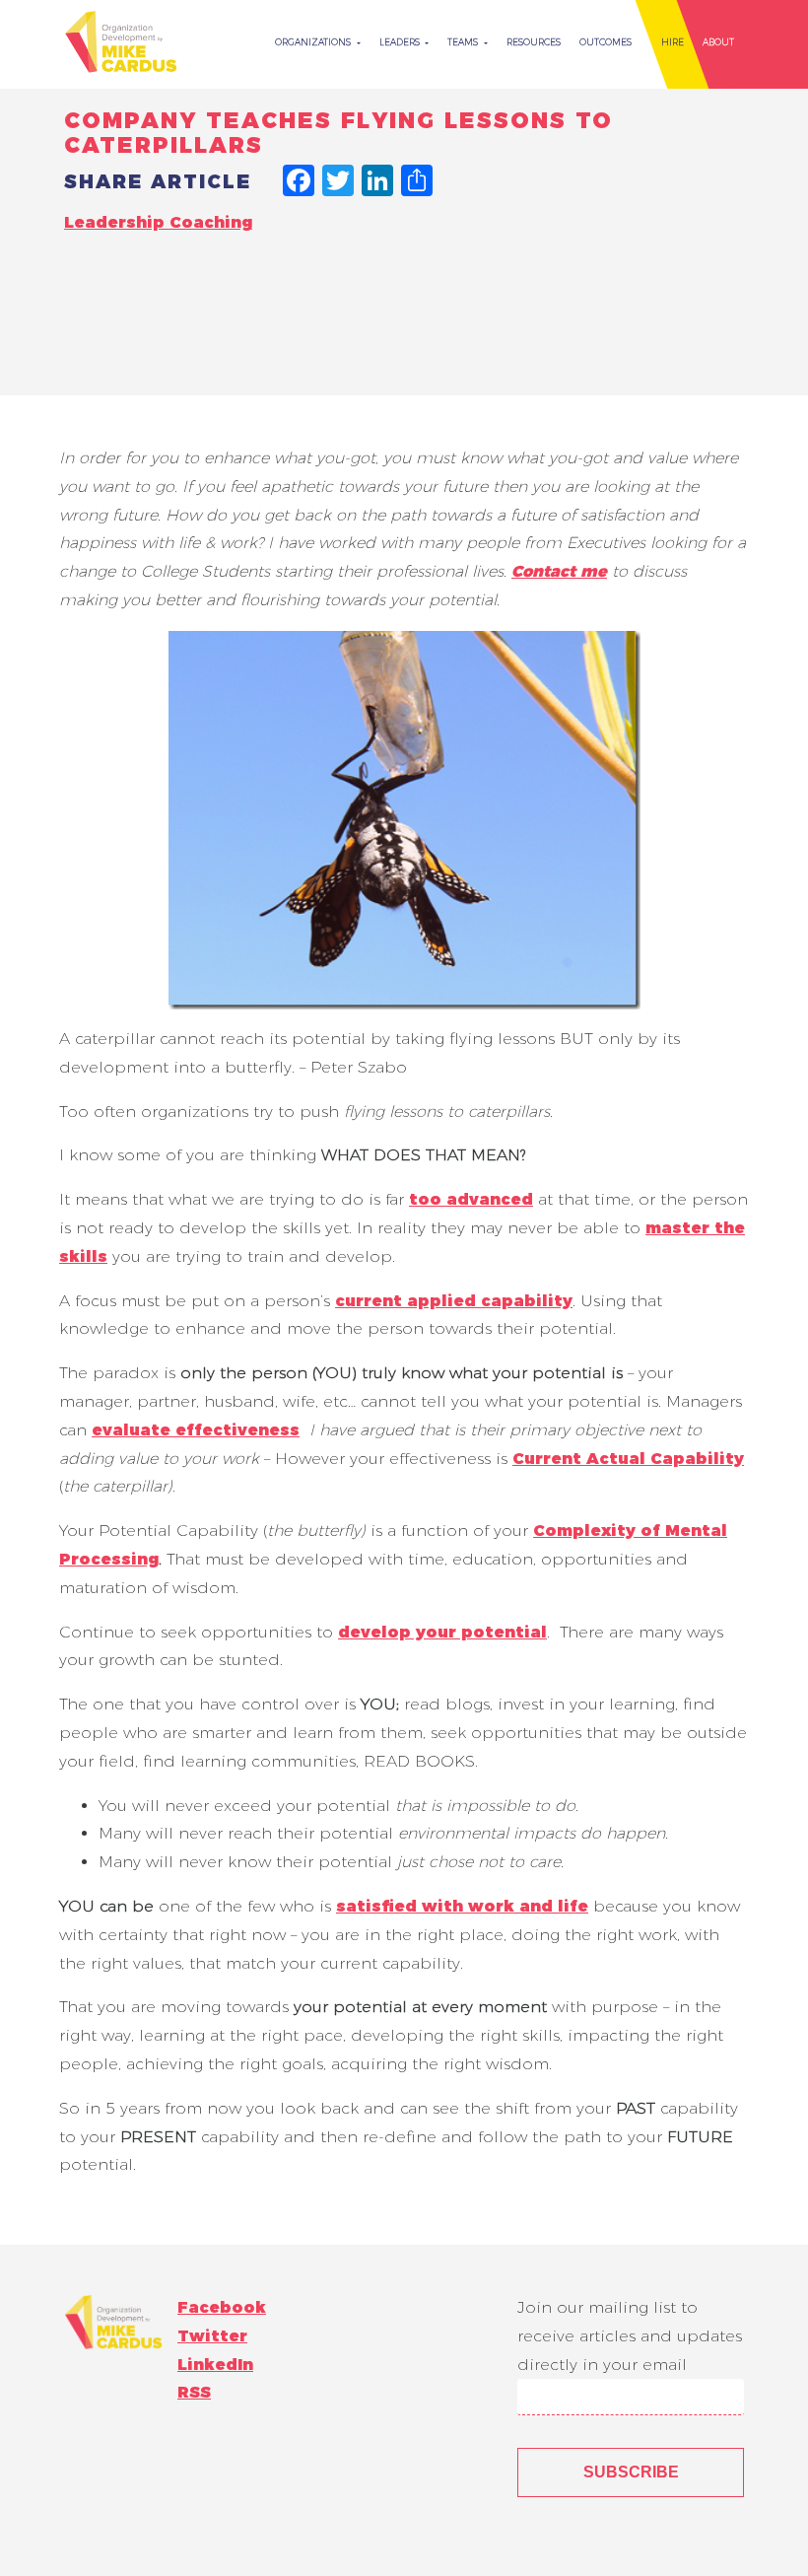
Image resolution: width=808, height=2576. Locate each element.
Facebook (222, 2307)
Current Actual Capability (628, 1459)
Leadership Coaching (158, 222)
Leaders (401, 42)
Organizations (314, 42)
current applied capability (454, 1301)
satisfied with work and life (462, 1906)
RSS (194, 2392)
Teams (464, 42)
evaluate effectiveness (196, 1430)
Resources (534, 42)
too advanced (471, 1199)
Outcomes (606, 42)
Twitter (212, 2336)
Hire (673, 42)
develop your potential (442, 1632)
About (718, 42)
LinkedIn (215, 2365)
